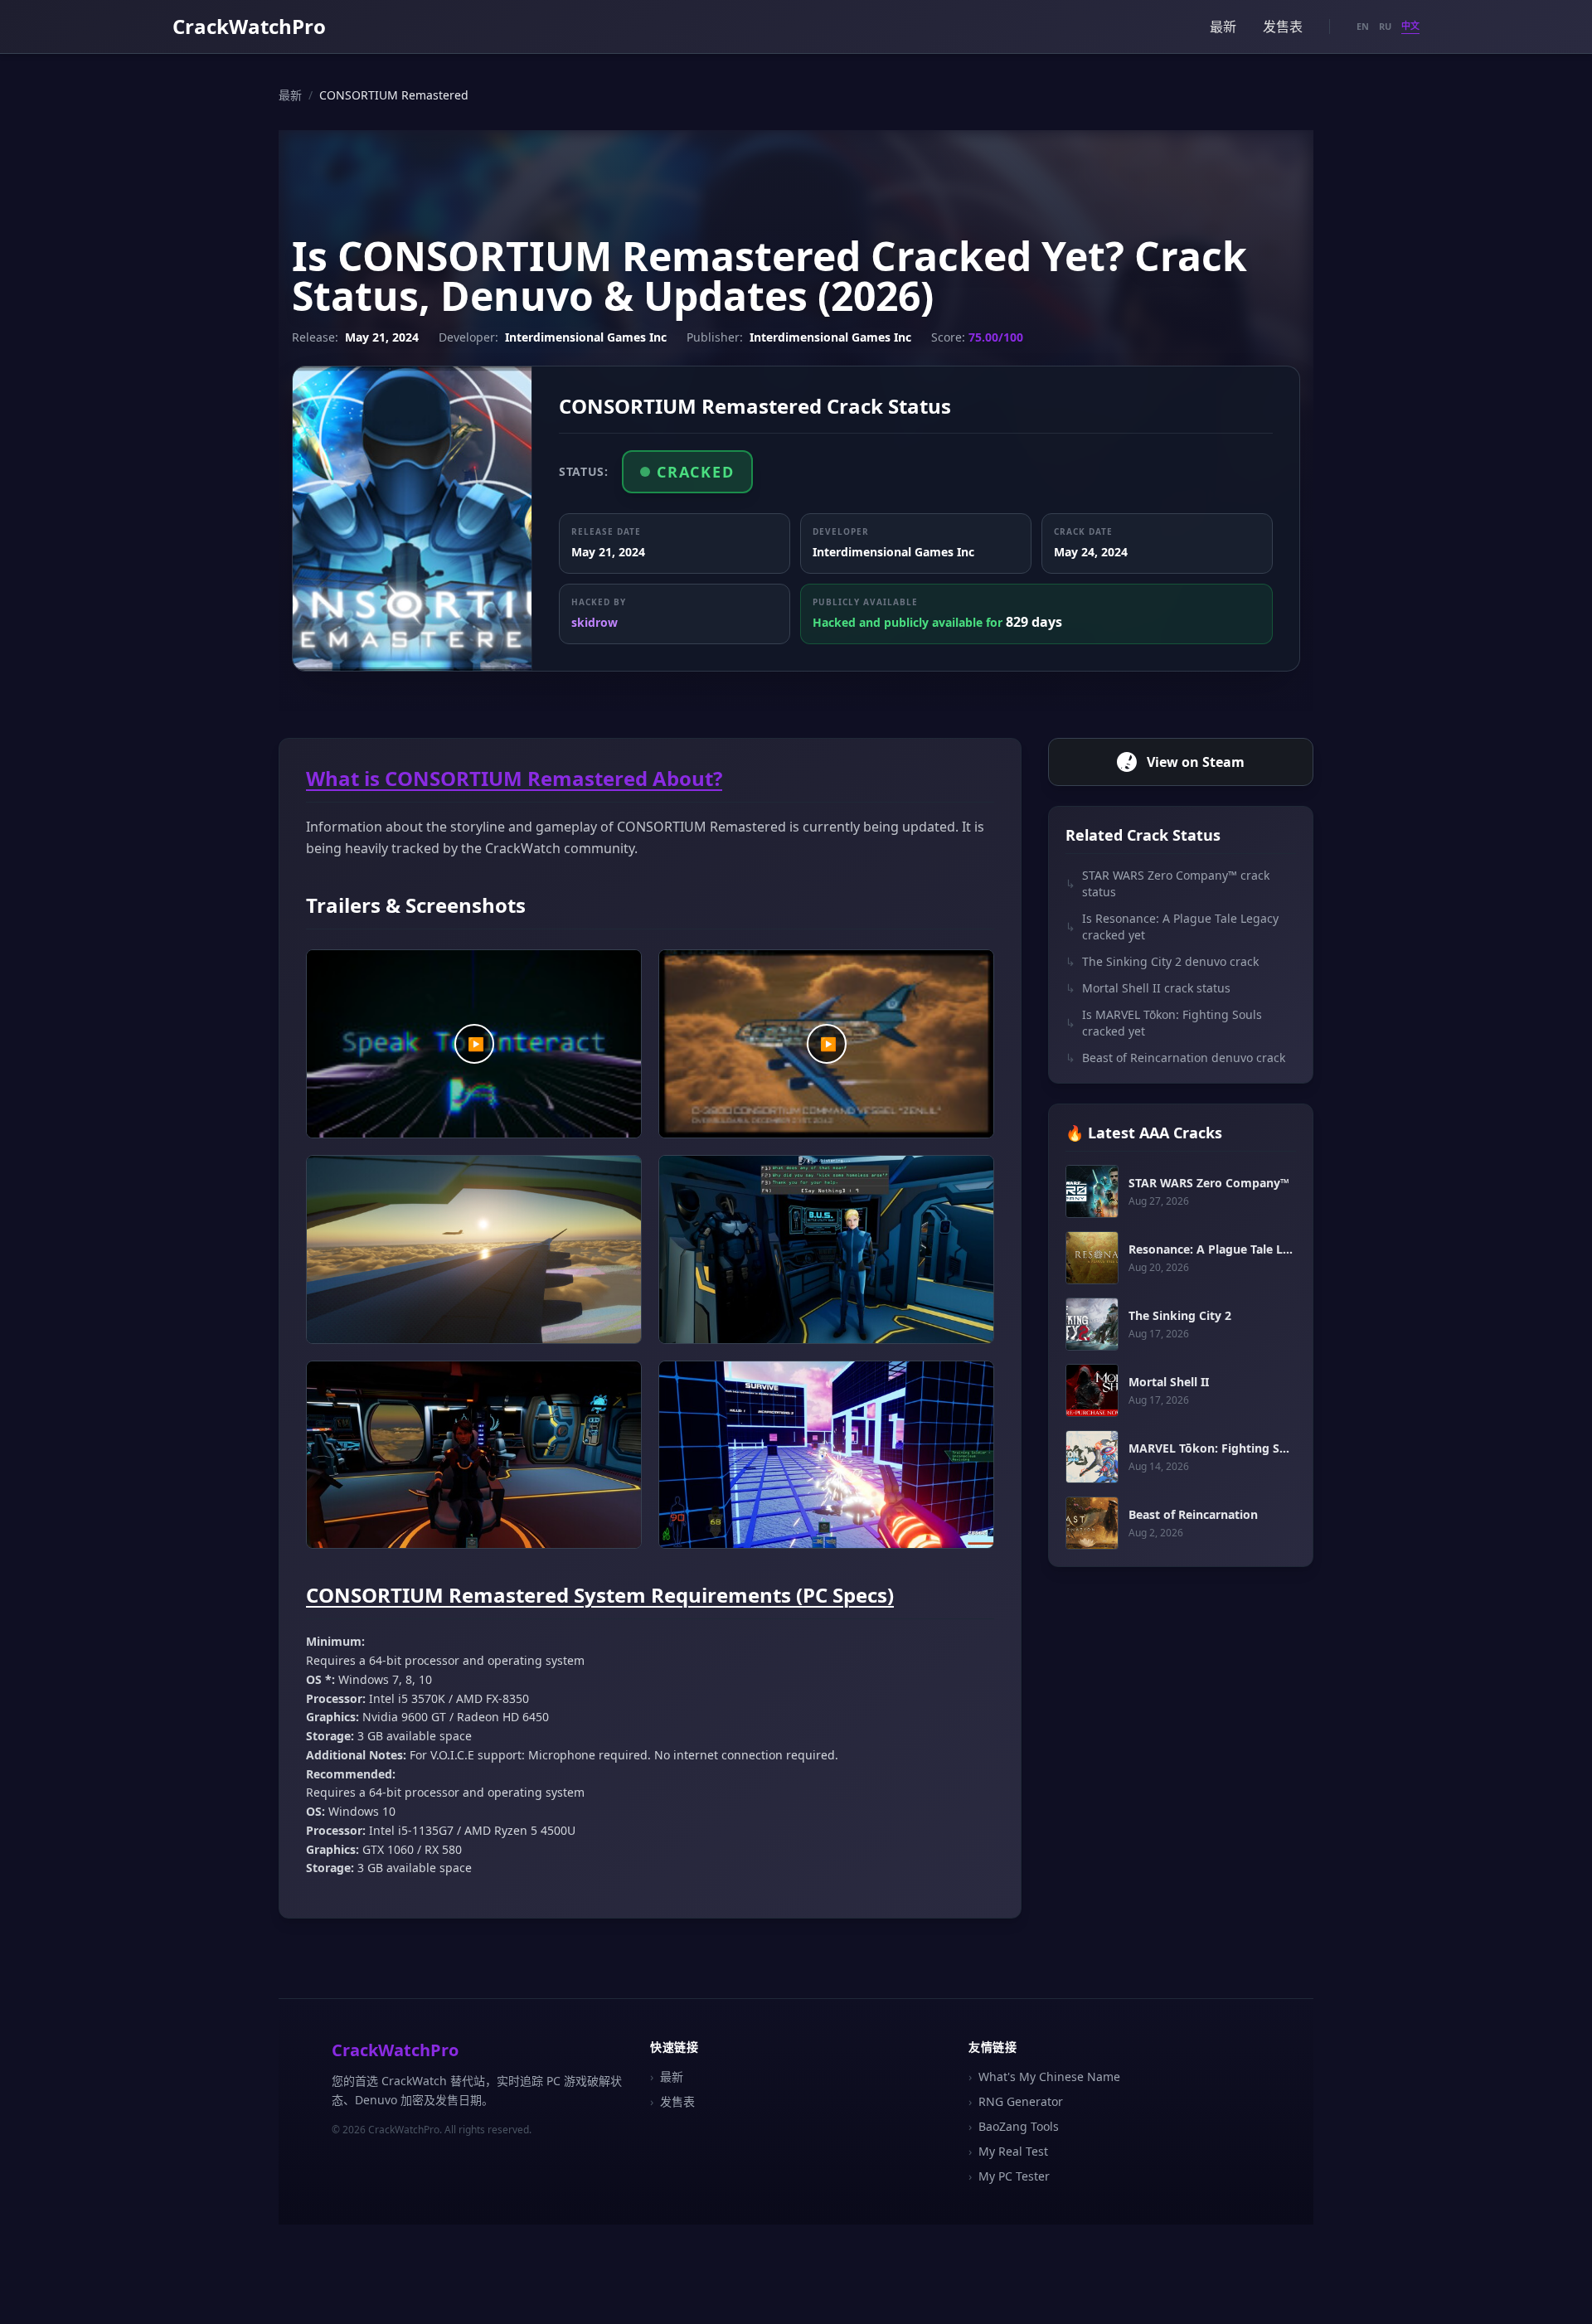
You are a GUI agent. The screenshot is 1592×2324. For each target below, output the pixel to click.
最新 (1223, 27)
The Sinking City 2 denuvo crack (1162, 961)
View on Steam (1196, 762)
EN (1363, 26)
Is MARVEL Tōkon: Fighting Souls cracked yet (1164, 1023)
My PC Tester (1009, 2176)
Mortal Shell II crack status (1148, 988)
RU (1385, 26)
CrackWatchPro (249, 26)
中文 (1410, 25)
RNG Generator (1016, 2101)
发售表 (1283, 27)
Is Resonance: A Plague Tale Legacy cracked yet (1172, 927)
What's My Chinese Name (1044, 2077)
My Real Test (1008, 2151)
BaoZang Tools (1014, 2126)
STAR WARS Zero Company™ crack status (1167, 883)
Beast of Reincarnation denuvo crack (1175, 1058)
